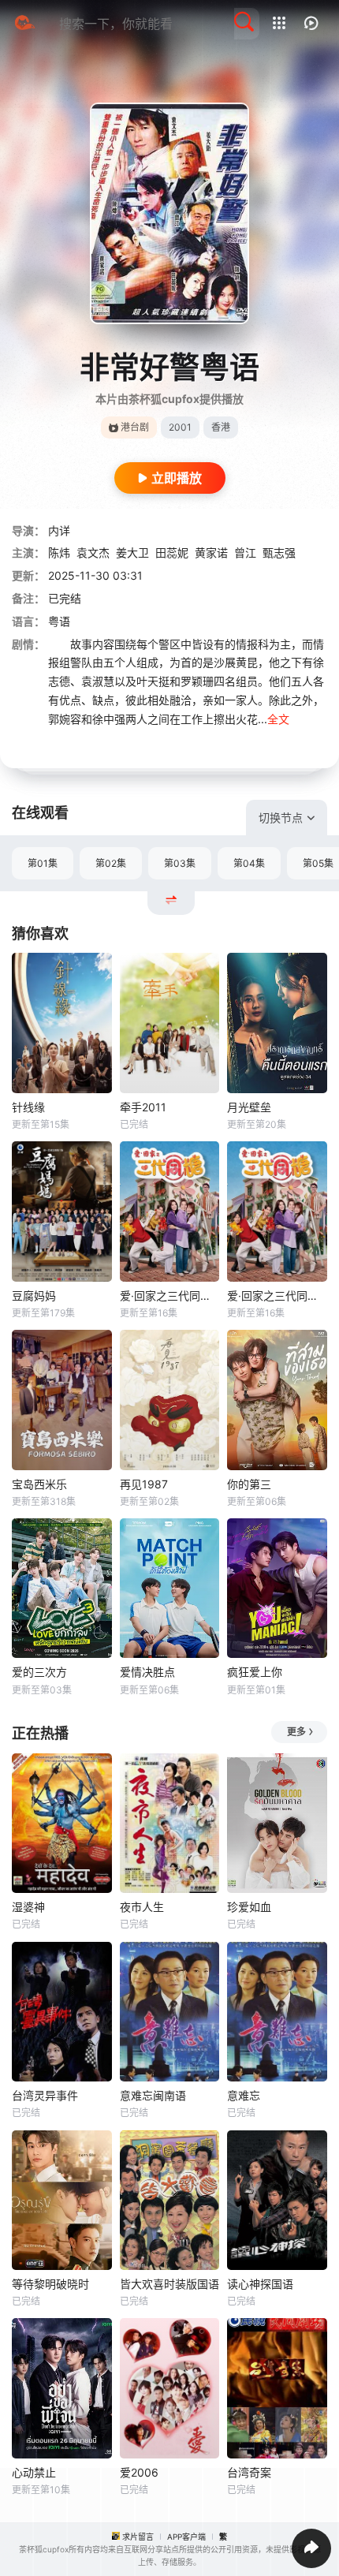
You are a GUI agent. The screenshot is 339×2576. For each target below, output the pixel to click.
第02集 (111, 863)
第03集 (180, 863)
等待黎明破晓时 (50, 2284)
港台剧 (135, 427)
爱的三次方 (39, 1672)
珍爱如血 (249, 1907)
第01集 (43, 863)
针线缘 (28, 1107)
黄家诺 (211, 553)
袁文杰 (93, 553)
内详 (59, 530)
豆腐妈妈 (34, 1295)
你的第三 (249, 1484)
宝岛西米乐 (39, 1484)
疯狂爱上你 (255, 1672)
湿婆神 (28, 1907)
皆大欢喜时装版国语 (169, 2284)
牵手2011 (143, 1107)
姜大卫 (132, 553)
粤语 (59, 621)
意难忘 (244, 2095)
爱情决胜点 (147, 1672)
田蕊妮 (172, 553)
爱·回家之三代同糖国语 (170, 1295)
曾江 (245, 553)
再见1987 (144, 1484)
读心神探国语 (260, 2284)
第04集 (249, 863)
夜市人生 (142, 1907)
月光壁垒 (249, 1107)
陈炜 (59, 553)
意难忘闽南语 (153, 2095)
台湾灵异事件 (45, 2095)
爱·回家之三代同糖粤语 (277, 1295)
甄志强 (279, 553)
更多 (296, 1732)
